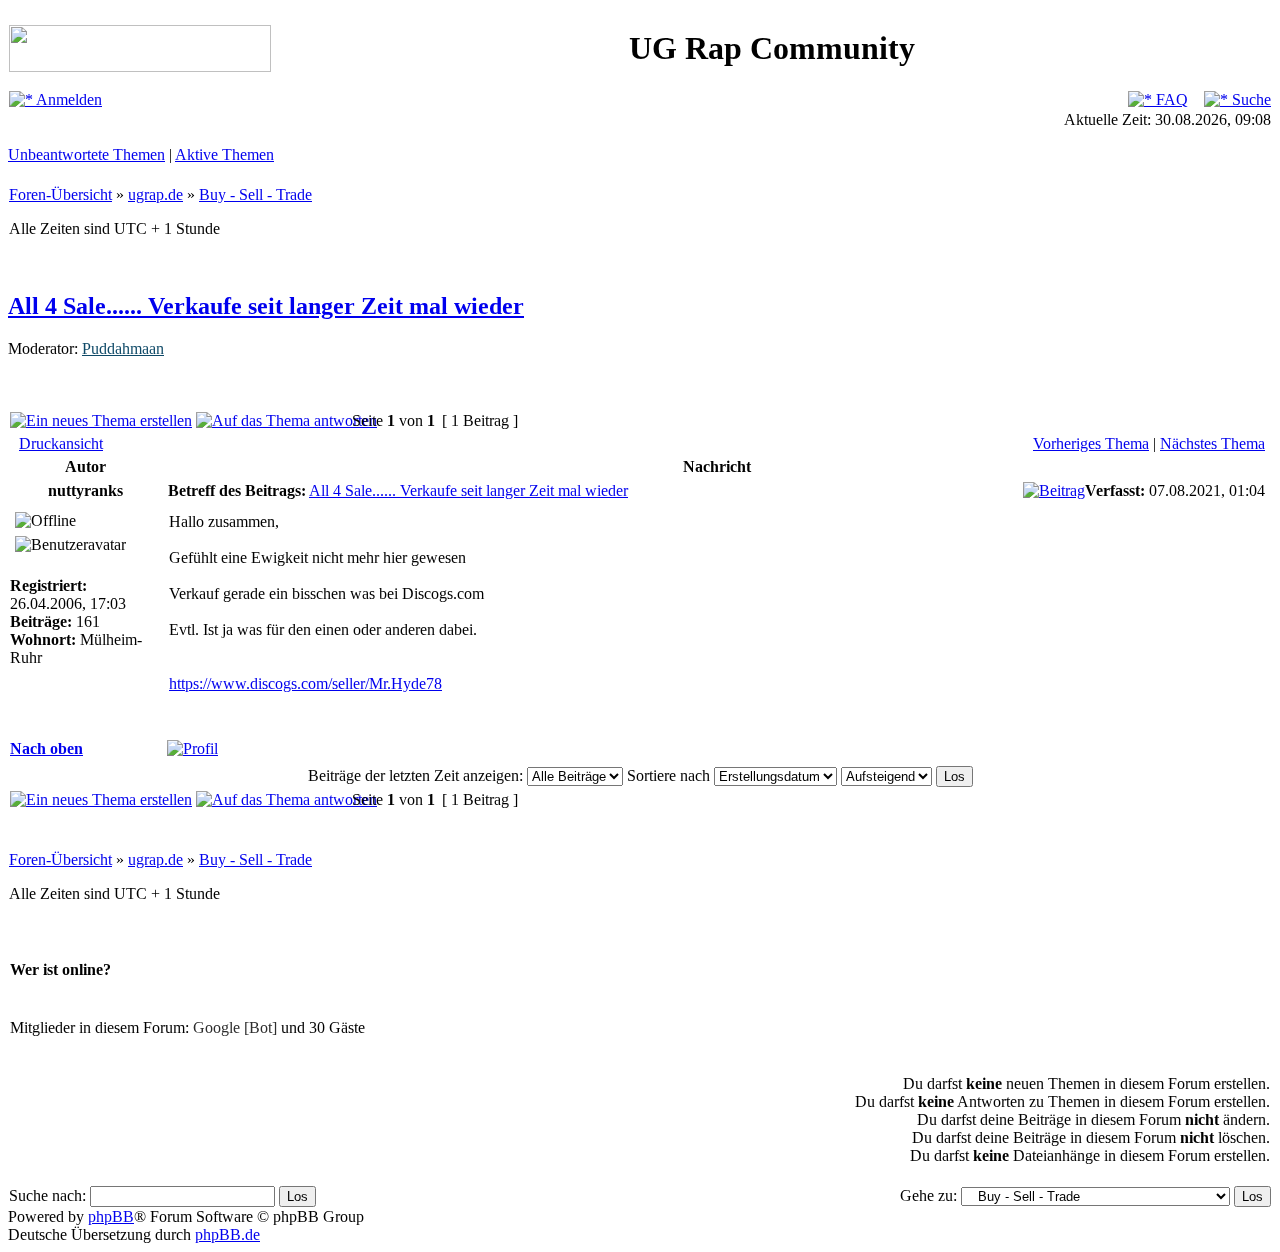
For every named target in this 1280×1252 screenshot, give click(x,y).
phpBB (111, 1216)
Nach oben (46, 748)
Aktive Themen (224, 154)
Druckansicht (61, 443)
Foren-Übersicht (60, 194)
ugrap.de (155, 194)
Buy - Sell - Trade (255, 194)
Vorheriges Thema (1091, 443)
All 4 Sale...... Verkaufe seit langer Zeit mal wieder (266, 306)
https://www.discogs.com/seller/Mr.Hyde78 (305, 683)
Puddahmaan (123, 348)
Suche (1249, 99)
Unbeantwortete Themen (86, 154)
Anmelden (67, 99)
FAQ (1170, 99)
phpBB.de (227, 1234)
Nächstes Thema (1212, 443)
